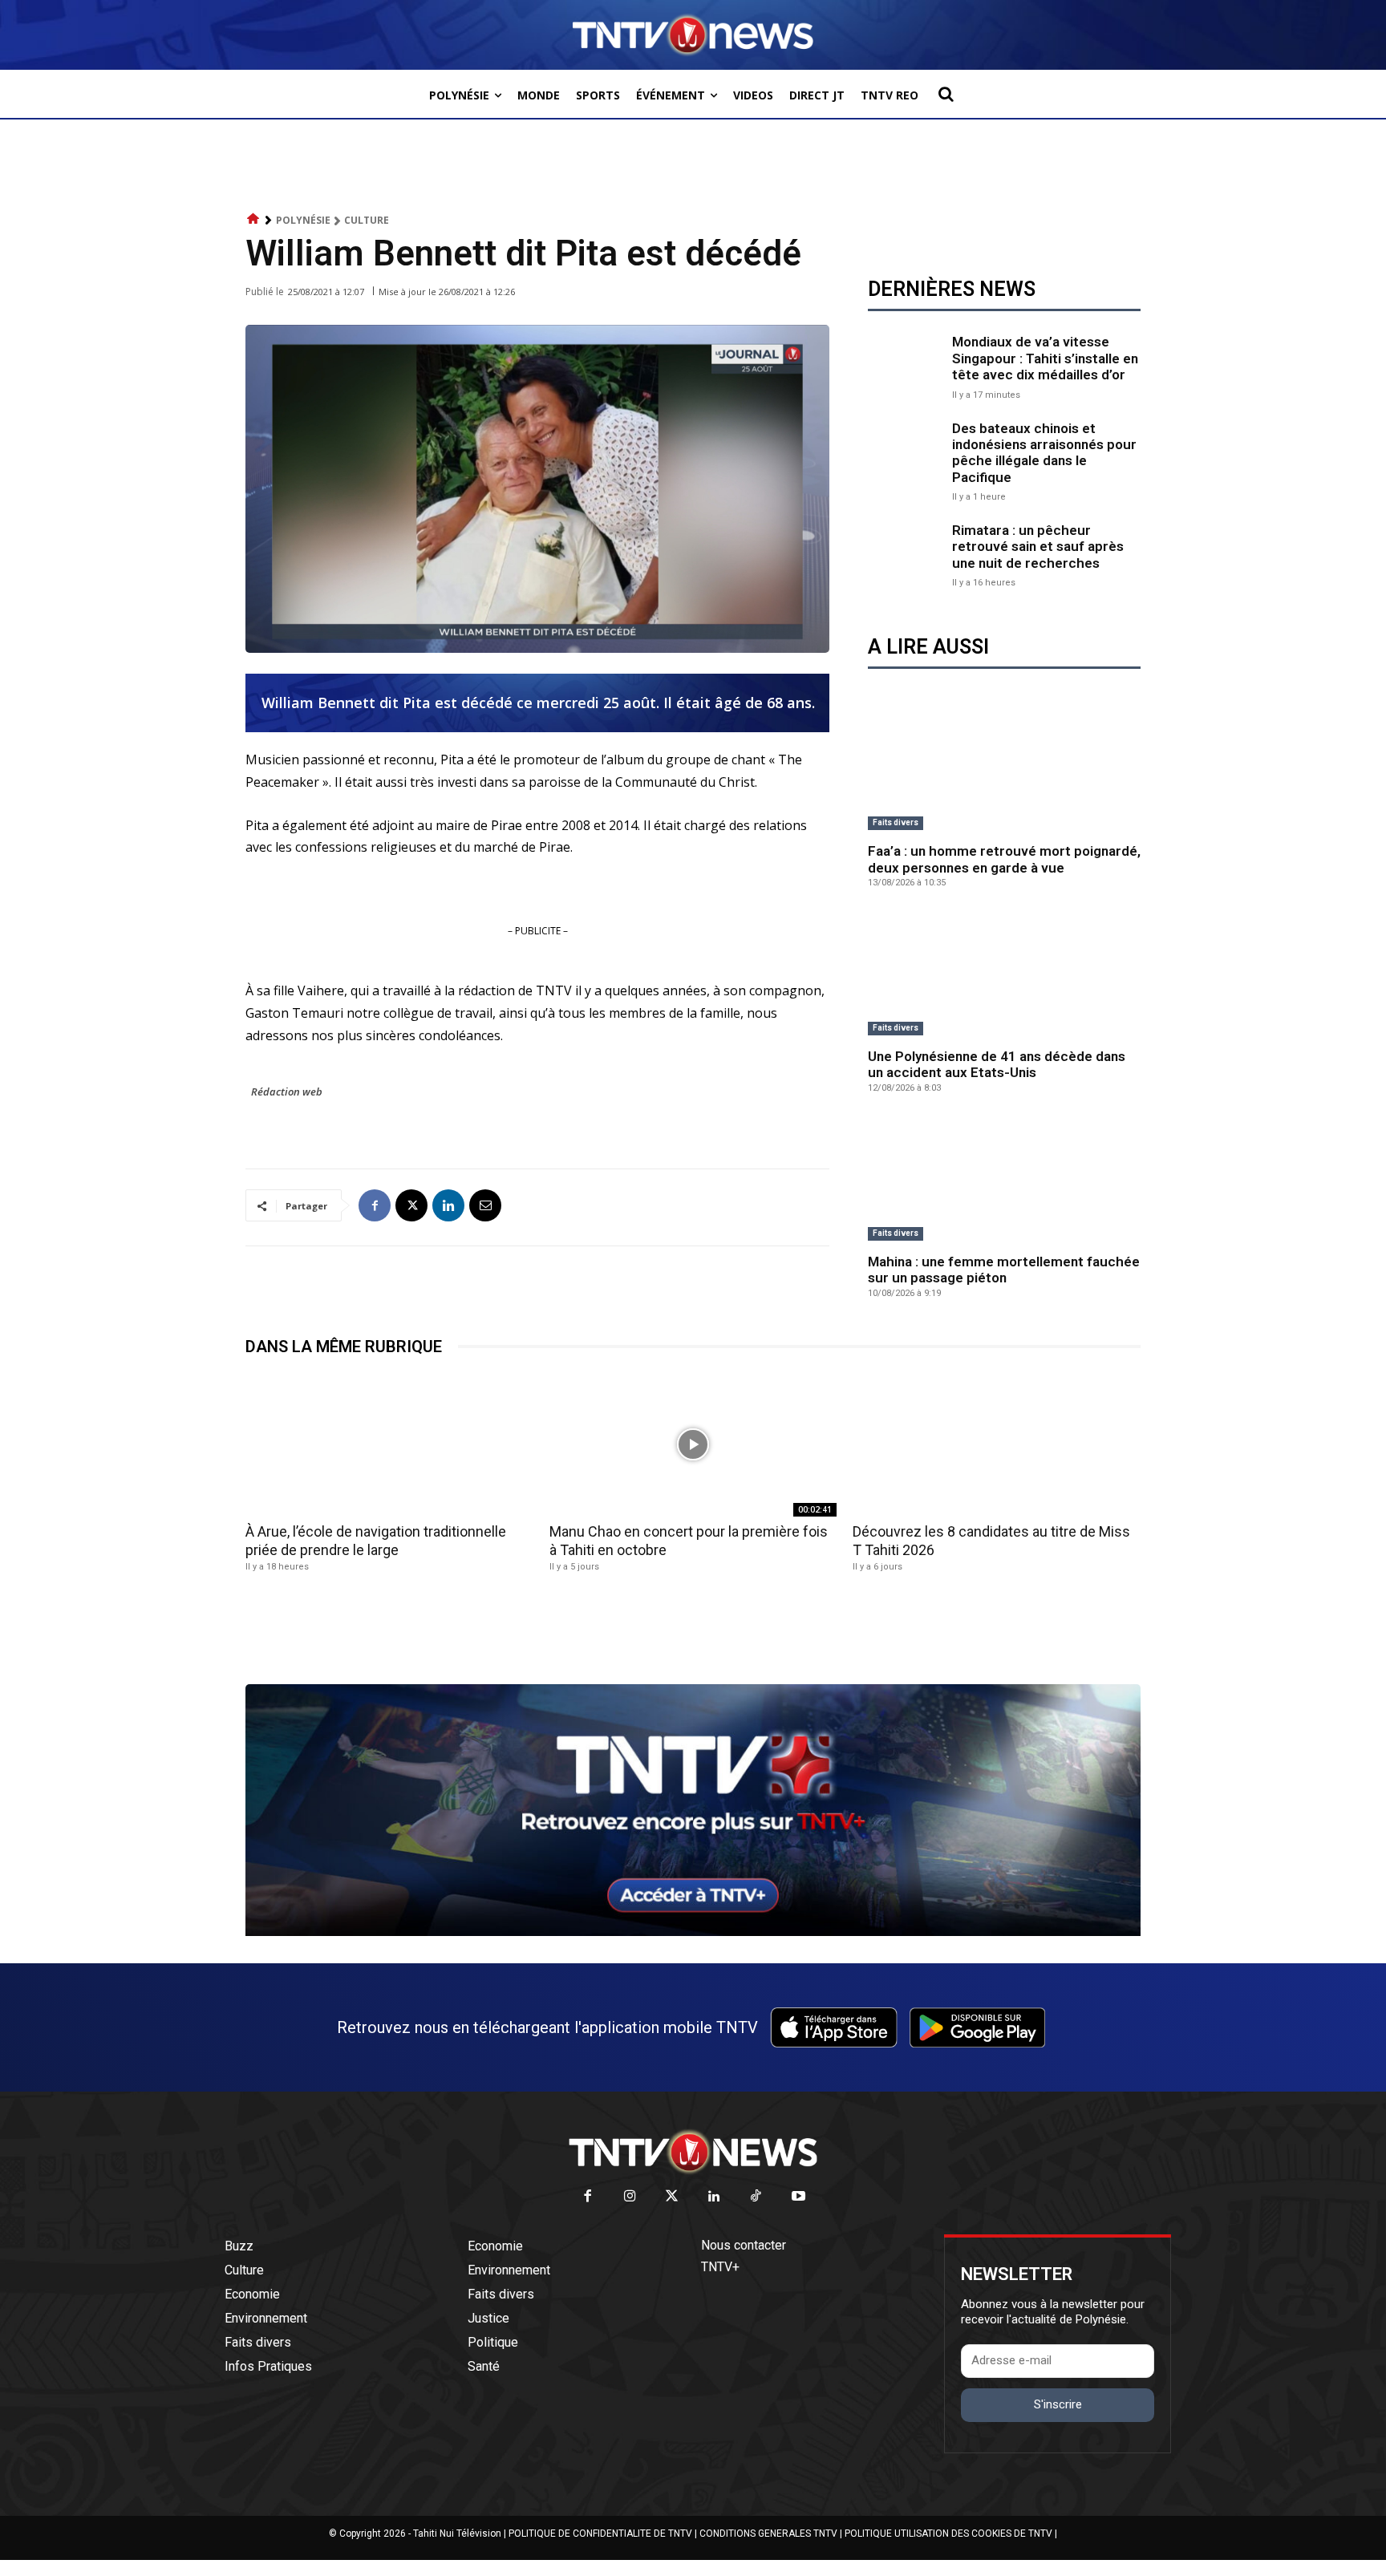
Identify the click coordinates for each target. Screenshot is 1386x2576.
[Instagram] (630, 2197)
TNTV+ (720, 2267)
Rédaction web (287, 1092)
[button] (946, 94)
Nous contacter (744, 2245)
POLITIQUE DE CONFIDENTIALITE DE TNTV (600, 2533)
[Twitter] (673, 2197)
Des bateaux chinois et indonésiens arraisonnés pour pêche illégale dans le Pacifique (1044, 453)
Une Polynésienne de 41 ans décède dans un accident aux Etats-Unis (997, 1064)
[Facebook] (375, 1205)
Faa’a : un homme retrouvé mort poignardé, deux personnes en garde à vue (1004, 859)
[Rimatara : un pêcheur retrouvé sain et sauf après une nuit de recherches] (906, 554)
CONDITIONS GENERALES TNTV (768, 2533)
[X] (411, 1205)
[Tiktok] (757, 2197)
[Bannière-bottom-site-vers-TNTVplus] (693, 1932)
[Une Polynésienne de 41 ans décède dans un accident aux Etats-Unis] (1004, 974)
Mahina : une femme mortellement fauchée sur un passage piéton (1004, 1270)
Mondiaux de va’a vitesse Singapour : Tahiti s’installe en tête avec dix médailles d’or (1045, 358)
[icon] (253, 219)
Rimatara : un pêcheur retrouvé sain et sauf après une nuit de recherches (1038, 547)
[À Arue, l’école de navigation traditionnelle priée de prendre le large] (389, 1445)
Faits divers (896, 822)
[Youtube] (798, 2197)
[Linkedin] (448, 1205)
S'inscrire (1058, 2404)
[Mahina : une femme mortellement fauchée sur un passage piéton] (1004, 1180)
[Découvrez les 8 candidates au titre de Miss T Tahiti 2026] (997, 1445)
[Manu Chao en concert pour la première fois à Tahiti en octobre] (693, 1445)
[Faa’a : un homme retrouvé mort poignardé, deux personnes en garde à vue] (1004, 769)
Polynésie (303, 220)
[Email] (485, 1205)
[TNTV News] (693, 2152)
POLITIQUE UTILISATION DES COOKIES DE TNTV (948, 2533)
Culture (367, 220)
